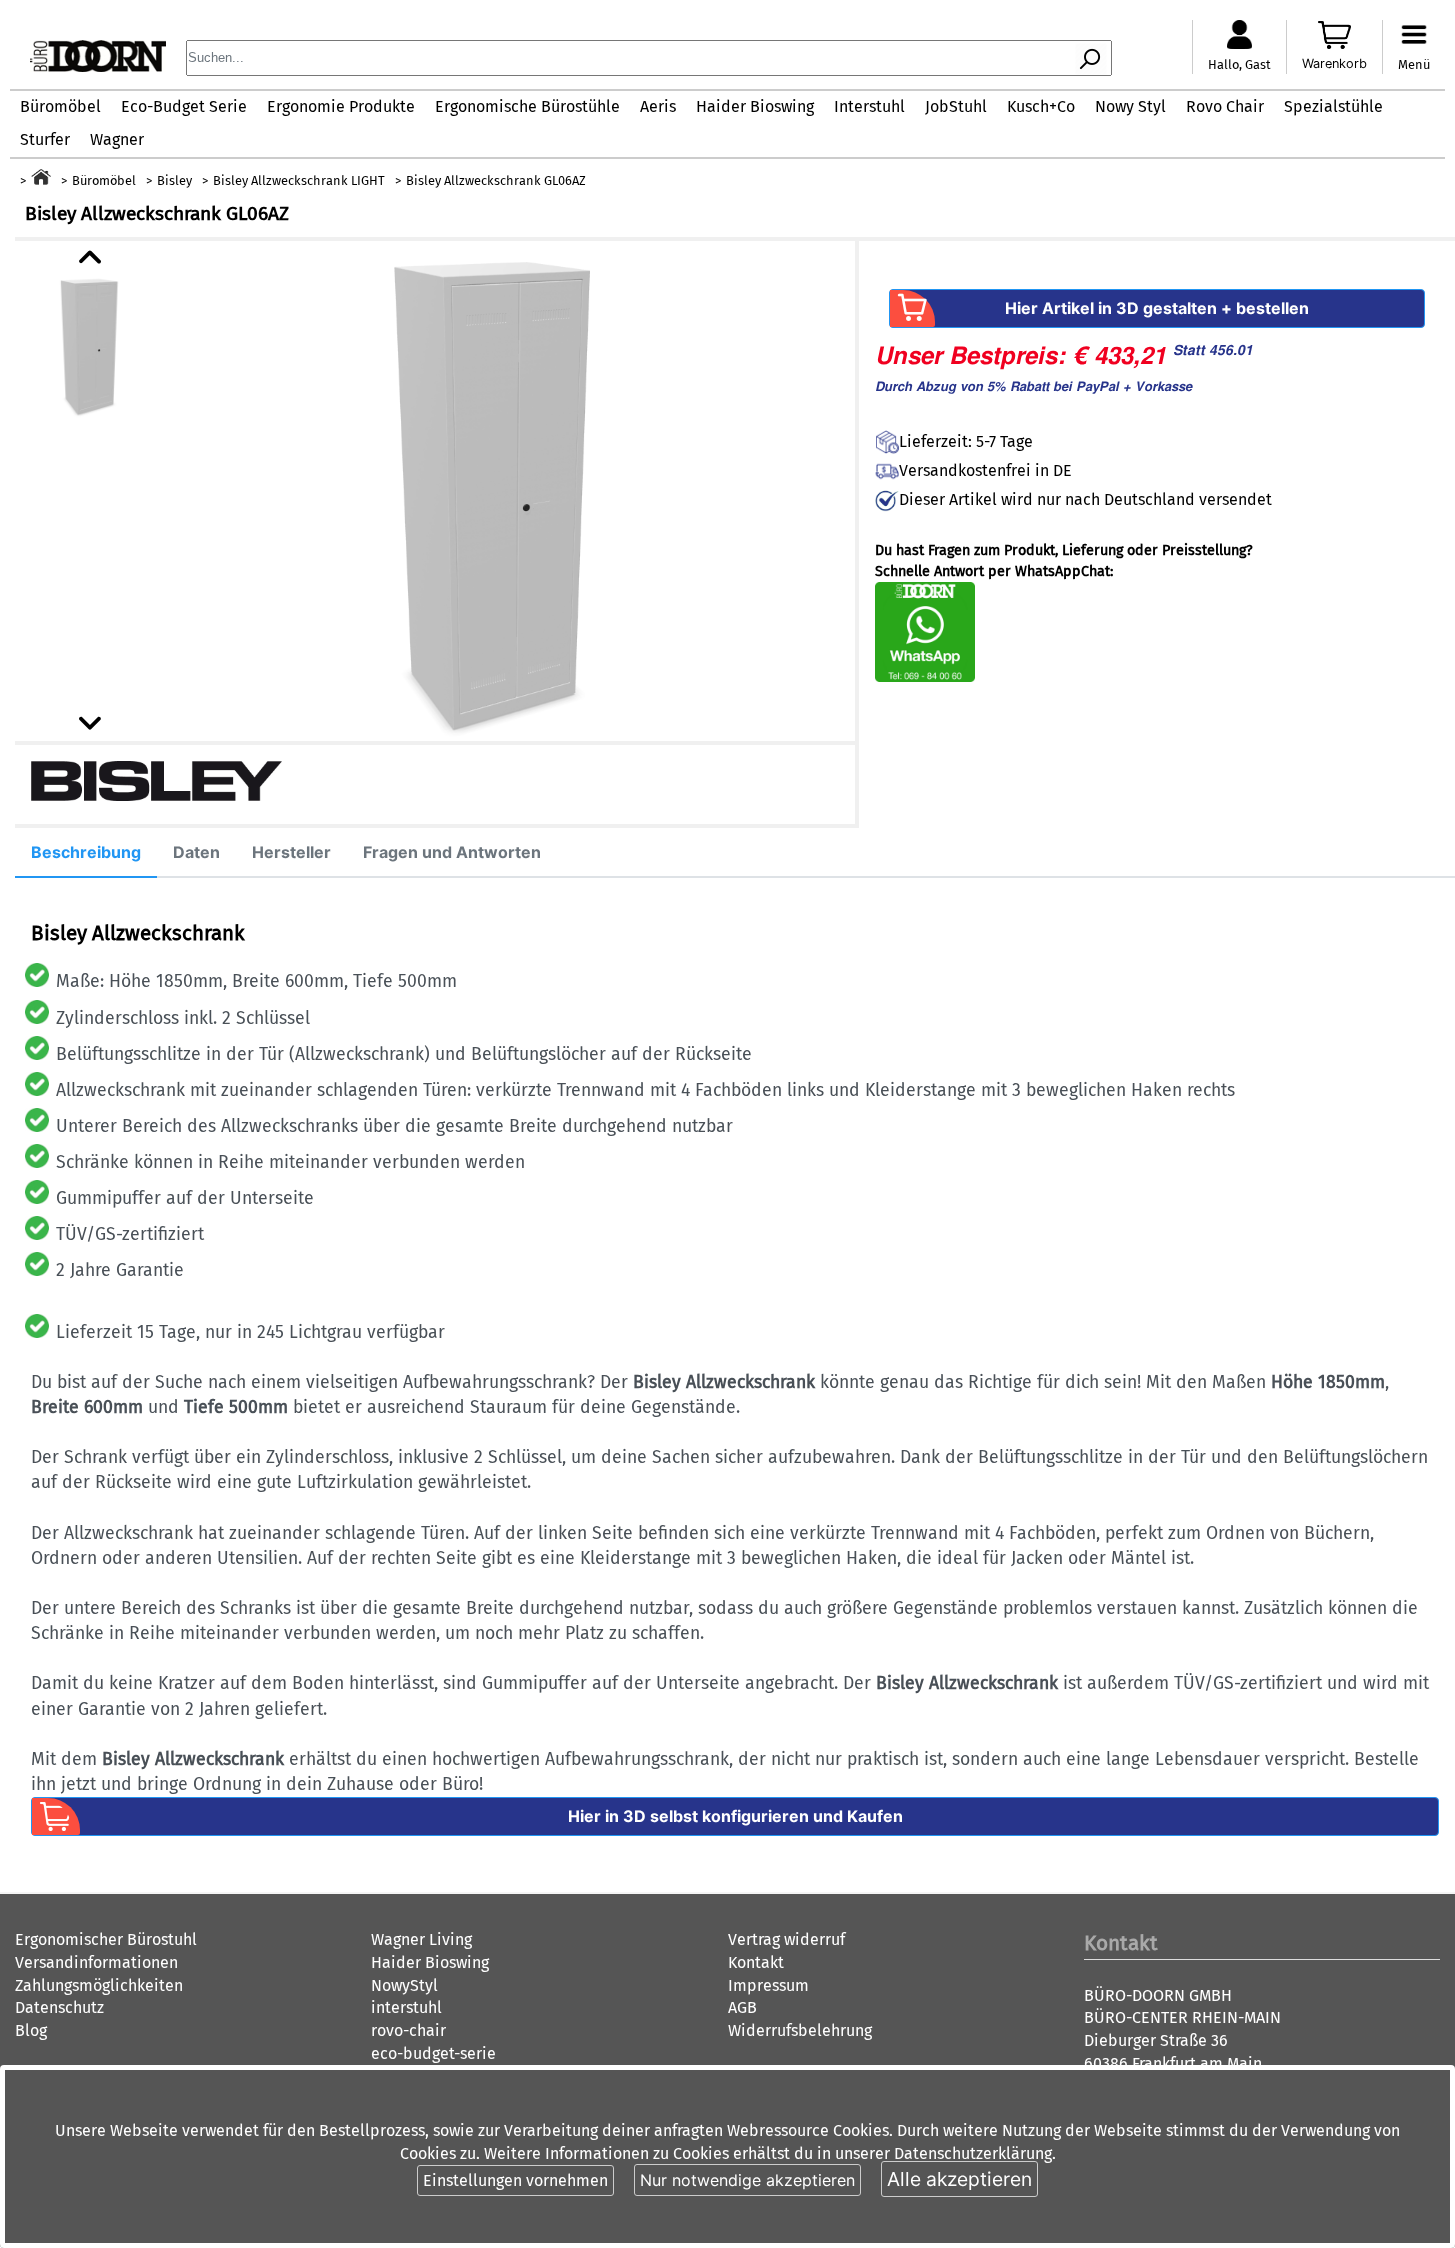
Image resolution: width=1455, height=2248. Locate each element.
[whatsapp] (925, 677)
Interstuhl (869, 106)
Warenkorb (1334, 63)
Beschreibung (86, 852)
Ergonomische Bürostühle (527, 106)
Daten (196, 852)
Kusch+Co (1041, 106)
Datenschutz (59, 2007)
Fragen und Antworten (452, 852)
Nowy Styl (1130, 106)
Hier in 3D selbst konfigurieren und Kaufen (735, 1816)
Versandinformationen (96, 1962)
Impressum (768, 1985)
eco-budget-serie (433, 2053)
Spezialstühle (1333, 106)
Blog (31, 2030)
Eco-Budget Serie (184, 106)
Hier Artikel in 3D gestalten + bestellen (1157, 308)
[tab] (86, 853)
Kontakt (756, 1962)
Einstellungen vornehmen (515, 2180)
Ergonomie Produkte (341, 106)
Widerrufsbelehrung (800, 2030)
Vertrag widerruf (786, 1939)
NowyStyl (404, 1985)
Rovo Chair (1225, 106)
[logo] (98, 66)
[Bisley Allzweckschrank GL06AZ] (495, 491)
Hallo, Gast (1239, 64)
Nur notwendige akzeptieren (747, 2180)
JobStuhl (956, 106)
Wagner (117, 139)
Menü (1414, 64)
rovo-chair (408, 2030)
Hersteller (291, 852)
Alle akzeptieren (959, 2179)
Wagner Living (421, 1939)
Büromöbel (60, 106)
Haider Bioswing (755, 106)
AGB (742, 2007)
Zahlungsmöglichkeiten (99, 1985)
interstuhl (406, 2007)
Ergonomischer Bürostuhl (106, 1939)
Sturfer (45, 139)
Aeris (658, 106)
